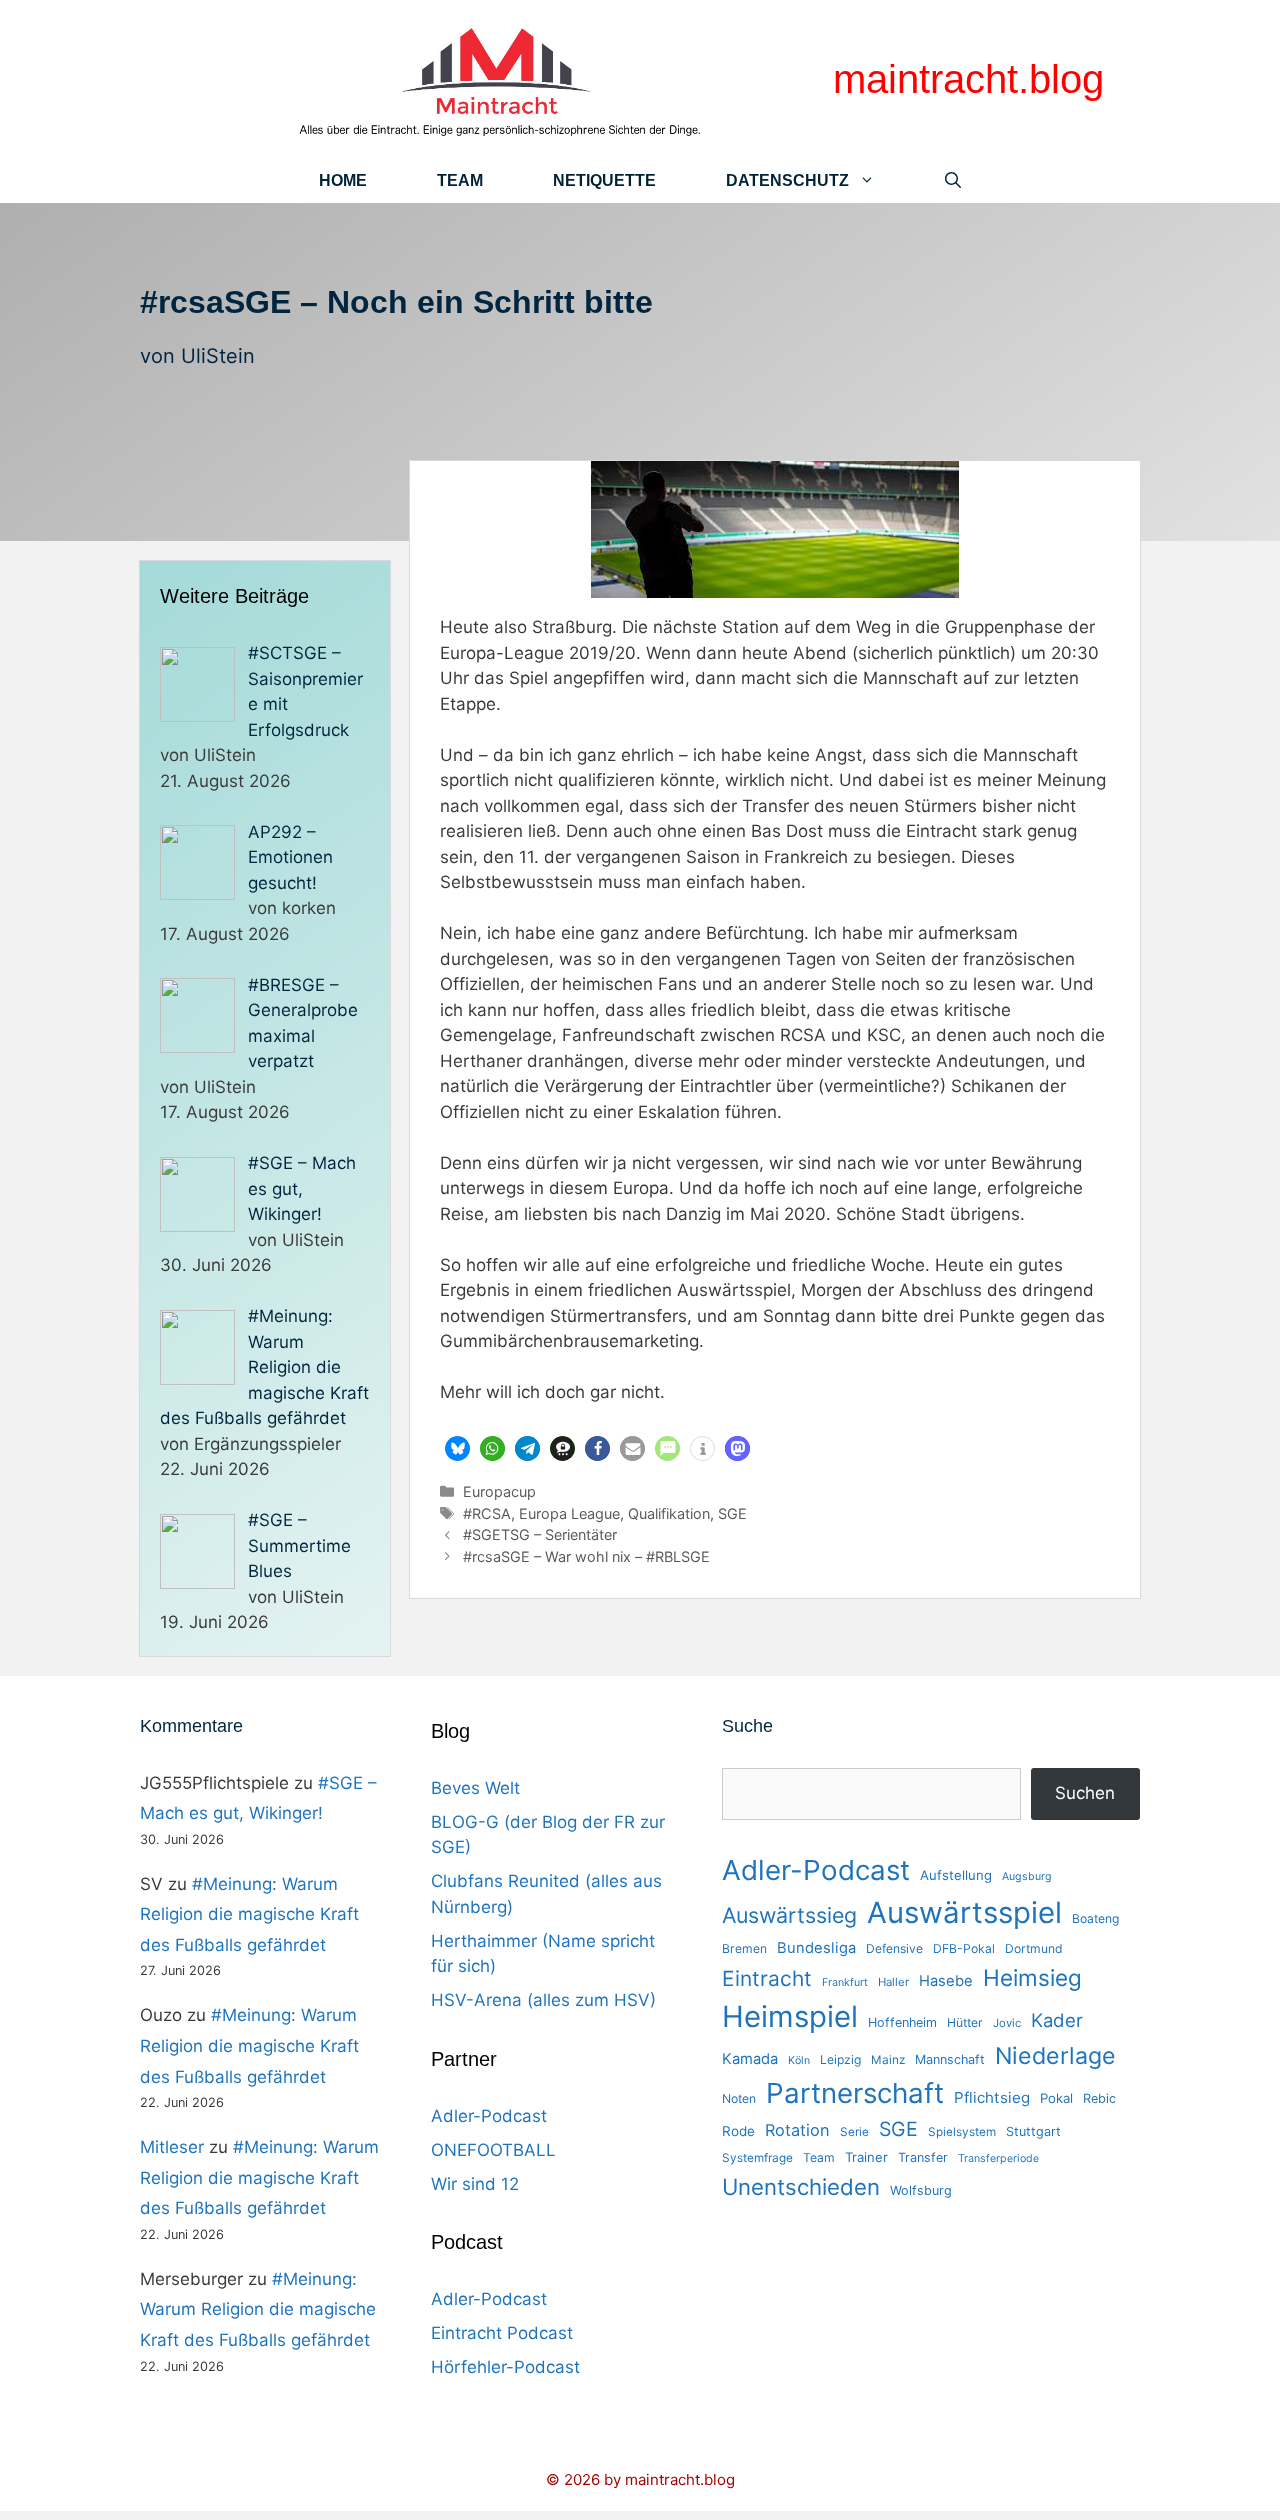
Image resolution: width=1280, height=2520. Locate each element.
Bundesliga (816, 1948)
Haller (893, 1982)
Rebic (1099, 2098)
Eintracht (767, 1978)
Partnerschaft (855, 2093)
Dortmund (1034, 1948)
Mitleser (172, 2147)
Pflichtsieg (992, 2097)
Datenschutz (787, 180)
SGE (732, 1513)
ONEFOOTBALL (493, 2150)
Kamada (750, 2059)
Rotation (797, 2130)
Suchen (1085, 1793)
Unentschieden (801, 2186)
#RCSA (487, 1513)
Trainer (866, 2157)
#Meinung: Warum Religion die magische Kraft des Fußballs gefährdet (249, 1914)
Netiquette (604, 180)
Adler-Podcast (489, 2116)
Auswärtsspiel (964, 1912)
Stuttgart (1033, 2131)
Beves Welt (475, 1788)
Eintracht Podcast (502, 2333)
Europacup (499, 1491)
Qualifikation (669, 1513)
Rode (738, 2131)
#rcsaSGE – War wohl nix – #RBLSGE (586, 1556)
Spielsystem (962, 2132)
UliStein (218, 356)
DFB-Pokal (964, 1948)
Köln (799, 2060)
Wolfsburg (921, 2190)
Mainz (888, 2060)
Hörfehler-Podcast (505, 2367)
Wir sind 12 (475, 2184)
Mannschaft (950, 2059)
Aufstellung (956, 1875)
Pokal (1056, 2098)
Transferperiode (998, 2158)
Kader (1057, 2020)
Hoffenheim (902, 2022)
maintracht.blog (968, 79)
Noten (739, 2098)
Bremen (744, 1948)
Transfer (923, 2157)
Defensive (894, 1948)
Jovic (1007, 2023)
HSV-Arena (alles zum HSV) (543, 2000)
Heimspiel (790, 2016)
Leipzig (840, 2059)
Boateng (1095, 1918)
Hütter (965, 2022)
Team (460, 180)
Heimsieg (1032, 1977)
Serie (854, 2132)
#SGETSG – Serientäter (540, 1534)
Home (343, 180)
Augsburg (1027, 1876)
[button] (457, 1448)
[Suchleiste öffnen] (953, 180)
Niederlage (1055, 2056)
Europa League (569, 1513)
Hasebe (946, 1981)
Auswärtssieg (789, 1915)
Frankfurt (845, 1982)
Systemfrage (757, 2158)
